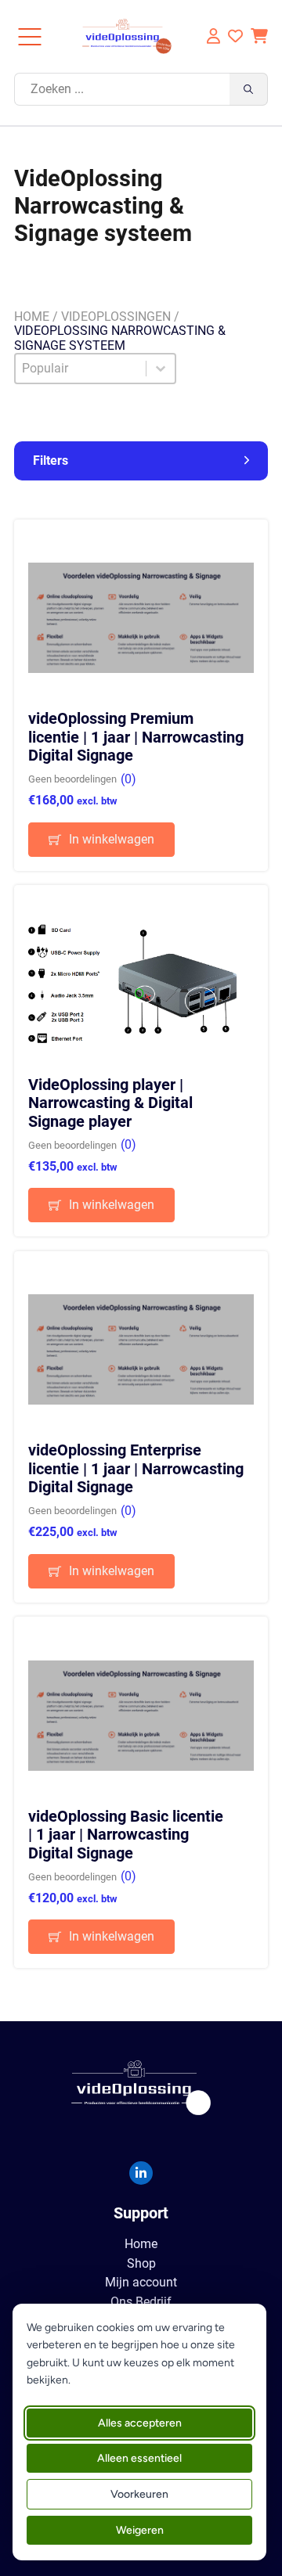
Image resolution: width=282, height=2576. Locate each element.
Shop (141, 2264)
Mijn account (141, 2283)
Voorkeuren (139, 2494)
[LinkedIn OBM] (141, 2173)
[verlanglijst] (235, 36)
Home (32, 317)
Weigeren (140, 2530)
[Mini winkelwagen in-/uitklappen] (259, 36)
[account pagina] (211, 36)
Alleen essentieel (139, 2458)
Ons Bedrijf (141, 2302)
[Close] (30, 37)
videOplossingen (116, 317)
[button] (141, 461)
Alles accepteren (140, 2423)
